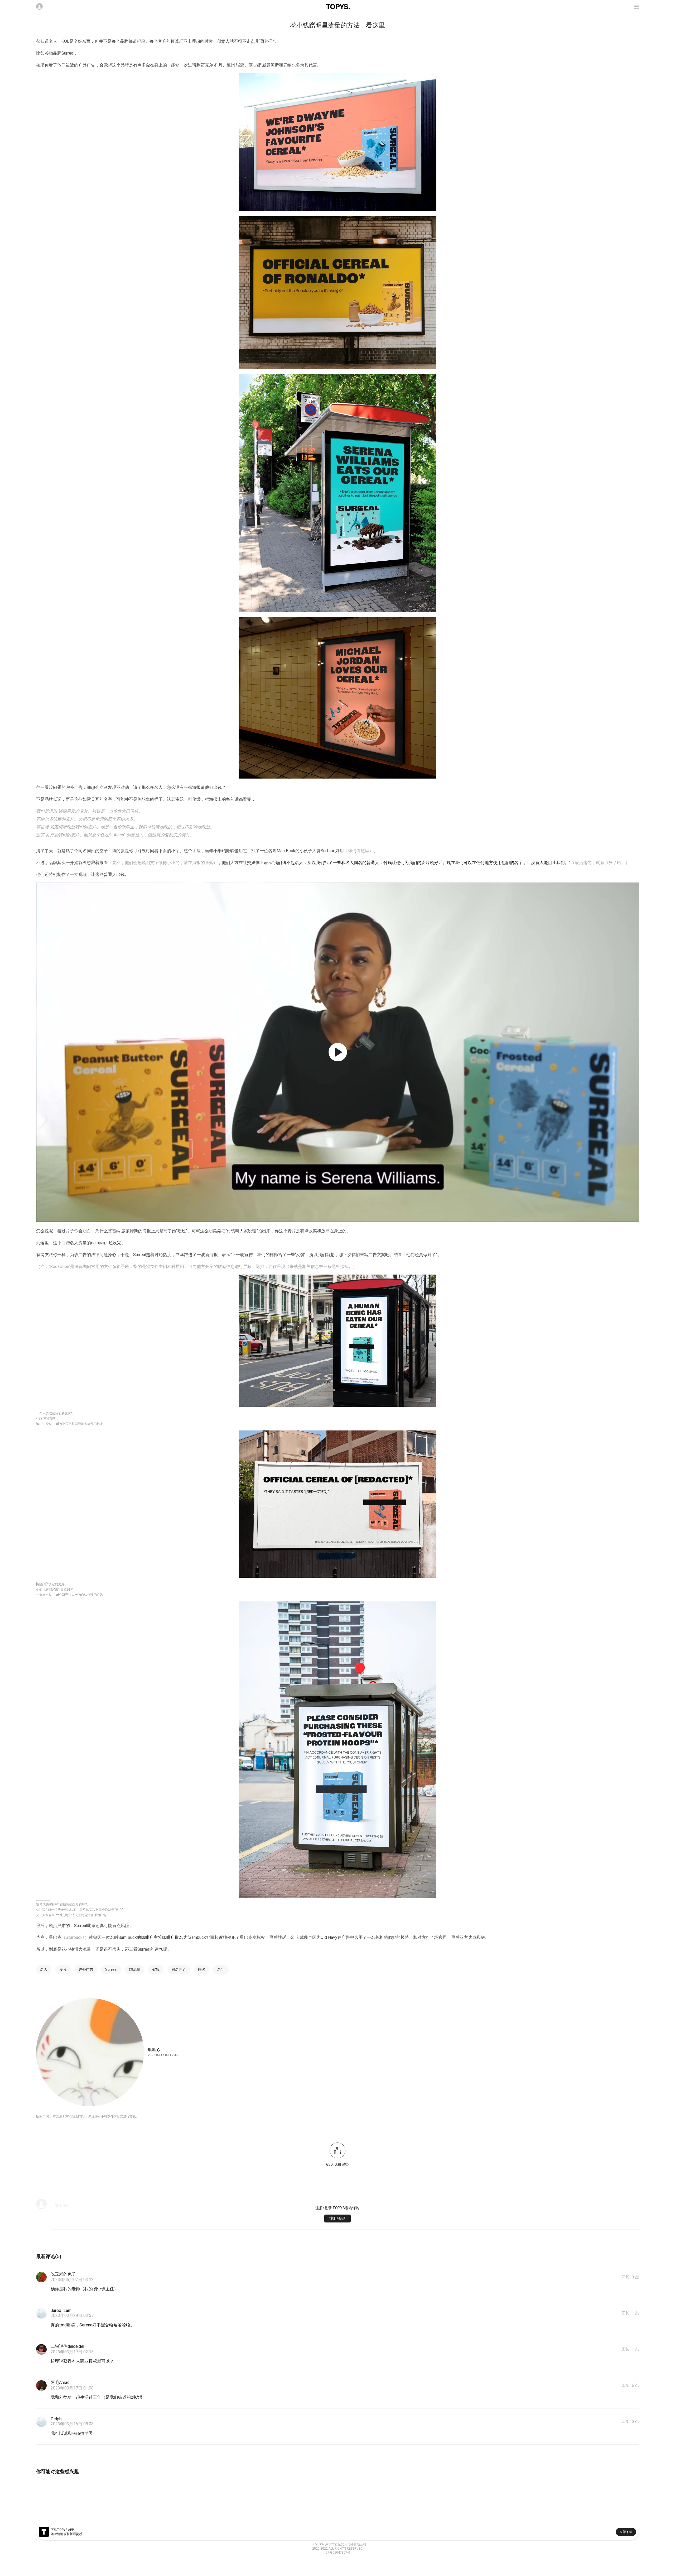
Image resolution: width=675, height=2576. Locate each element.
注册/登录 (337, 2218)
